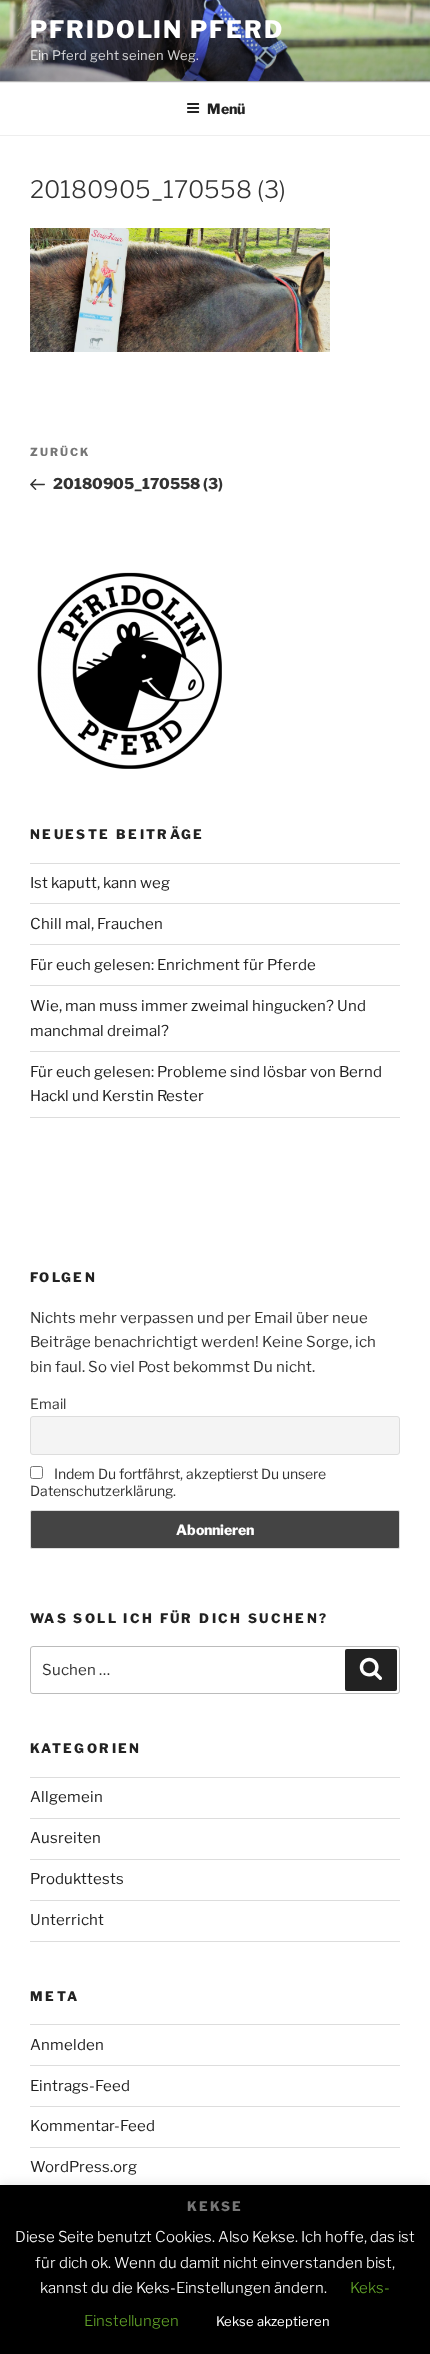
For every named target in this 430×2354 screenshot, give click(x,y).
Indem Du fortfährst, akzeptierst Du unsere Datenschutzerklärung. (178, 1482)
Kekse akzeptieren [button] (273, 2321)
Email (48, 1403)
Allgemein (66, 1797)
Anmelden (67, 2045)
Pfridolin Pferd (157, 29)
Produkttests (77, 1879)
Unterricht (67, 1920)
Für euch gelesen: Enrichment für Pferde (173, 965)
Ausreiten (65, 1838)
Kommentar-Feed (92, 2126)
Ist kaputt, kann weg (100, 883)
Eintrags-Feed (80, 2086)
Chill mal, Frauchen (96, 924)
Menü (226, 108)
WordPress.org (83, 2167)
